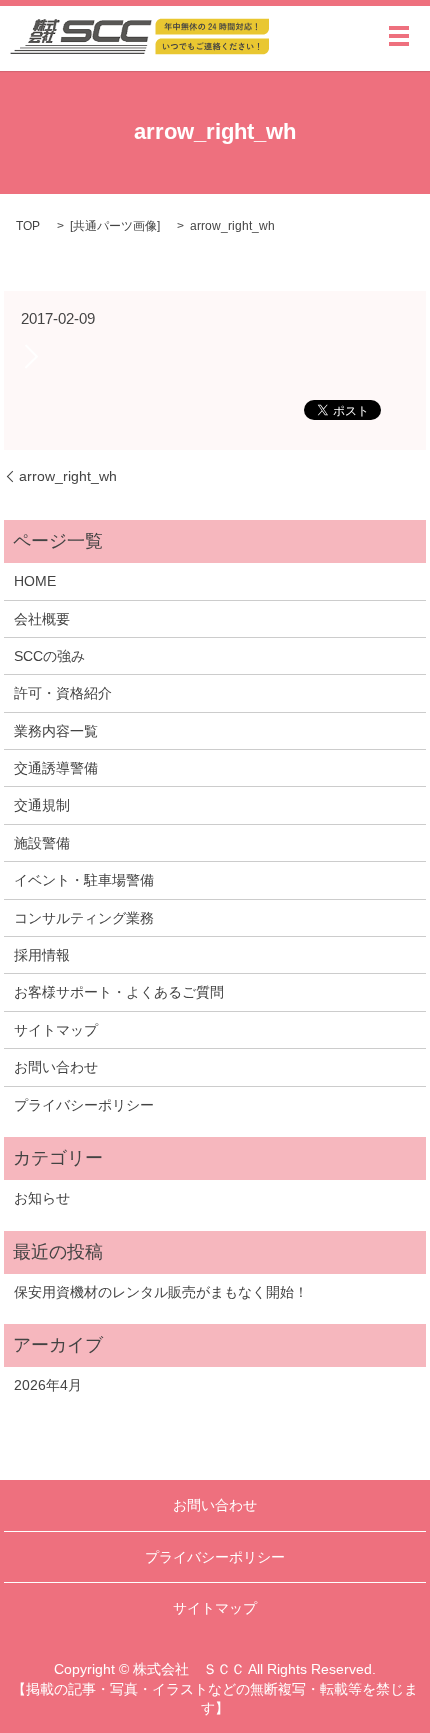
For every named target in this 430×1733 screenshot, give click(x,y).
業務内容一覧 (56, 731)
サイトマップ (56, 1030)
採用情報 (42, 955)
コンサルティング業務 (84, 918)
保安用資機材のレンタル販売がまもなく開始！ (161, 1292)
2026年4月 (48, 1385)
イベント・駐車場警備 (84, 880)
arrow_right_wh (68, 476)
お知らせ (42, 1198)
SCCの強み (49, 656)
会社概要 (42, 619)
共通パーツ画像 (115, 226)
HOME (35, 581)
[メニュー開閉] (399, 36)
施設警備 (42, 843)
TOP (28, 226)
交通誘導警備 (56, 768)
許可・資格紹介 (63, 693)
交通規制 (42, 805)
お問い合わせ (56, 1067)
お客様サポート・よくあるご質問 (119, 992)
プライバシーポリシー (84, 1105)
